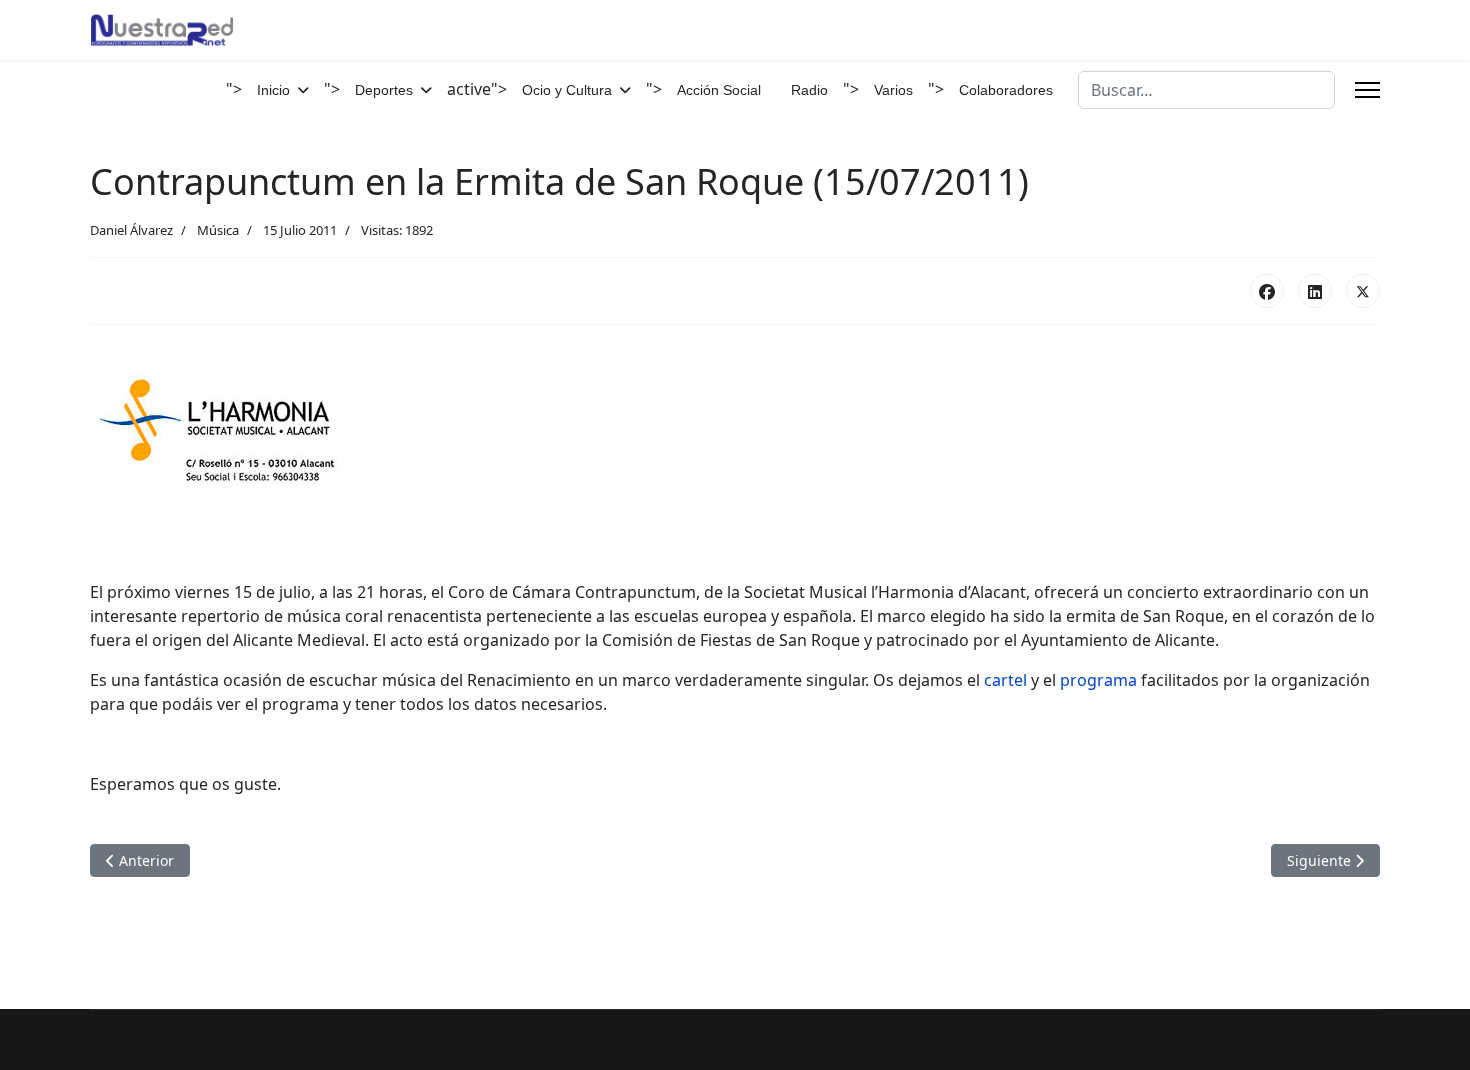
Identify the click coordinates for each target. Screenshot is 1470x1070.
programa (1100, 680)
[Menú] (1367, 90)
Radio (809, 90)
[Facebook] (1267, 291)
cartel (1005, 680)
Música (218, 230)
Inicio (273, 90)
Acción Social (719, 90)
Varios (893, 90)
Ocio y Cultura (567, 90)
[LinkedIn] (1315, 291)
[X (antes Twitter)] (1363, 291)
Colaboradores (1006, 90)
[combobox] (1206, 90)
